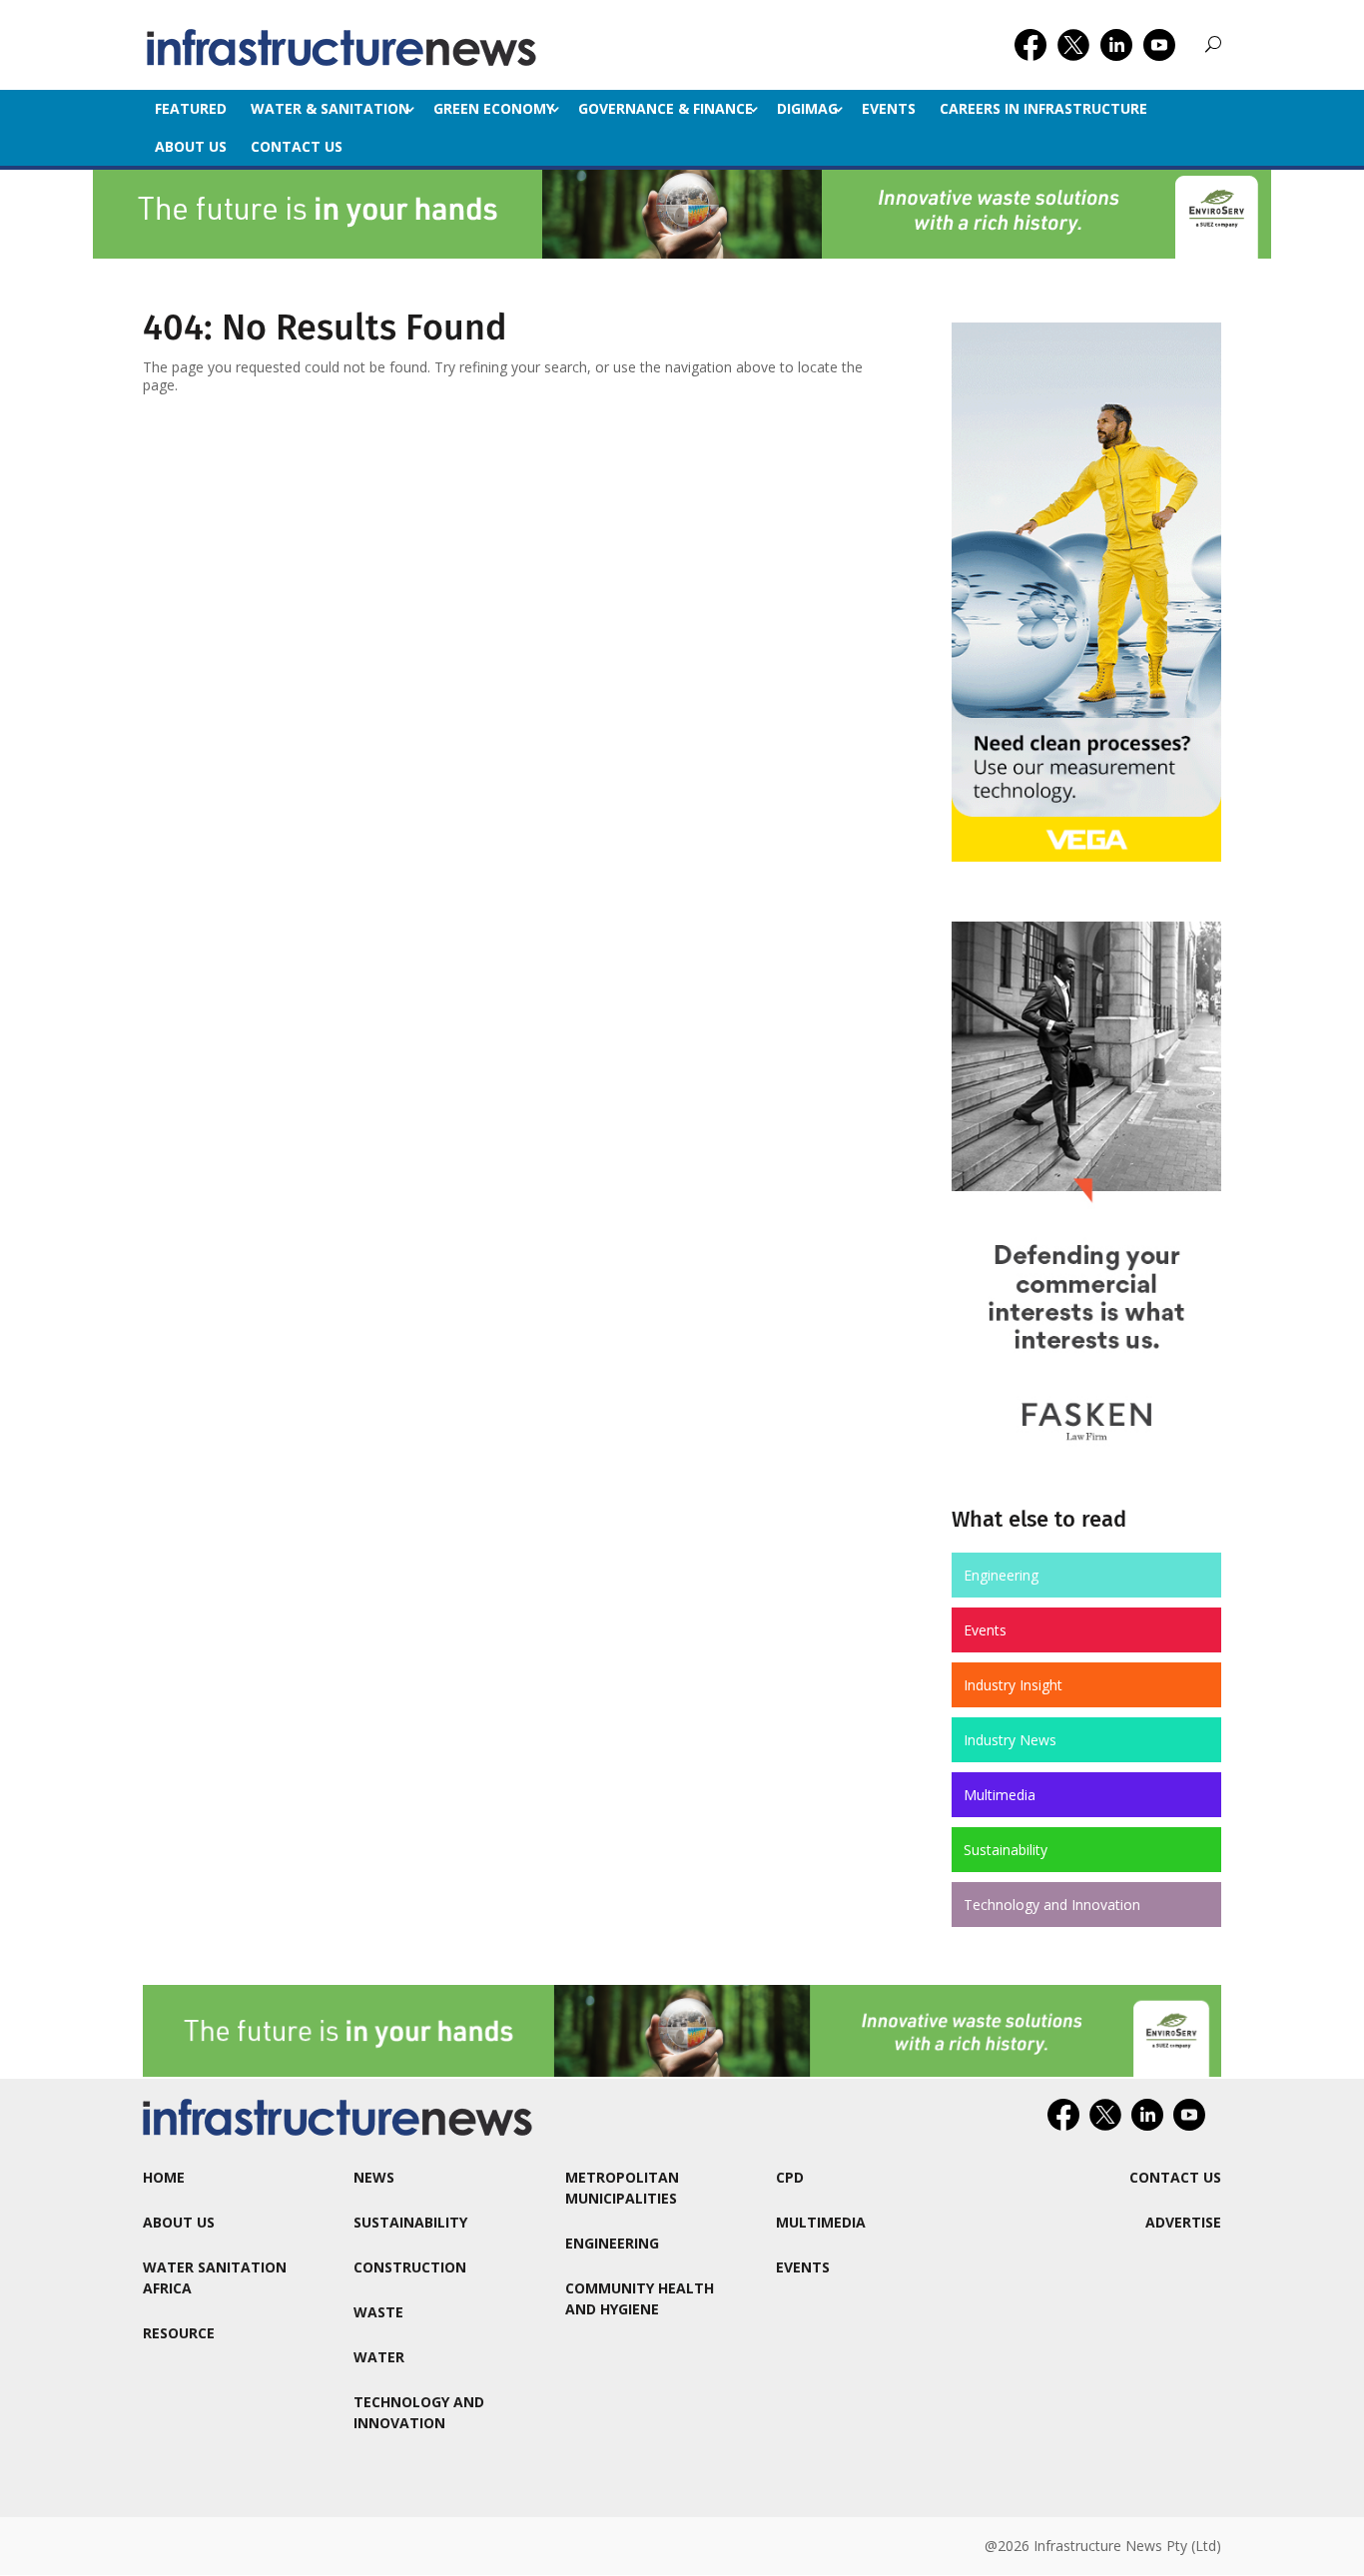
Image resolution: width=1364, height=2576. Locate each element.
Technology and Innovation (1052, 1905)
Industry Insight (1013, 1685)
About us (191, 146)
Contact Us (297, 146)
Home (164, 2177)
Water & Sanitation (330, 108)
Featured (191, 108)
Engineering (1001, 1575)
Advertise (1183, 2222)
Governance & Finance (666, 108)
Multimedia (1000, 1795)
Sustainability (1006, 1850)
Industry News (1010, 1740)
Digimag (807, 108)
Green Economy (494, 108)
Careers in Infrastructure (1043, 108)
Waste (378, 2312)
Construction (410, 2267)
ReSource (179, 2333)
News (374, 2177)
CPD (790, 2177)
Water (379, 2357)
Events (889, 108)
